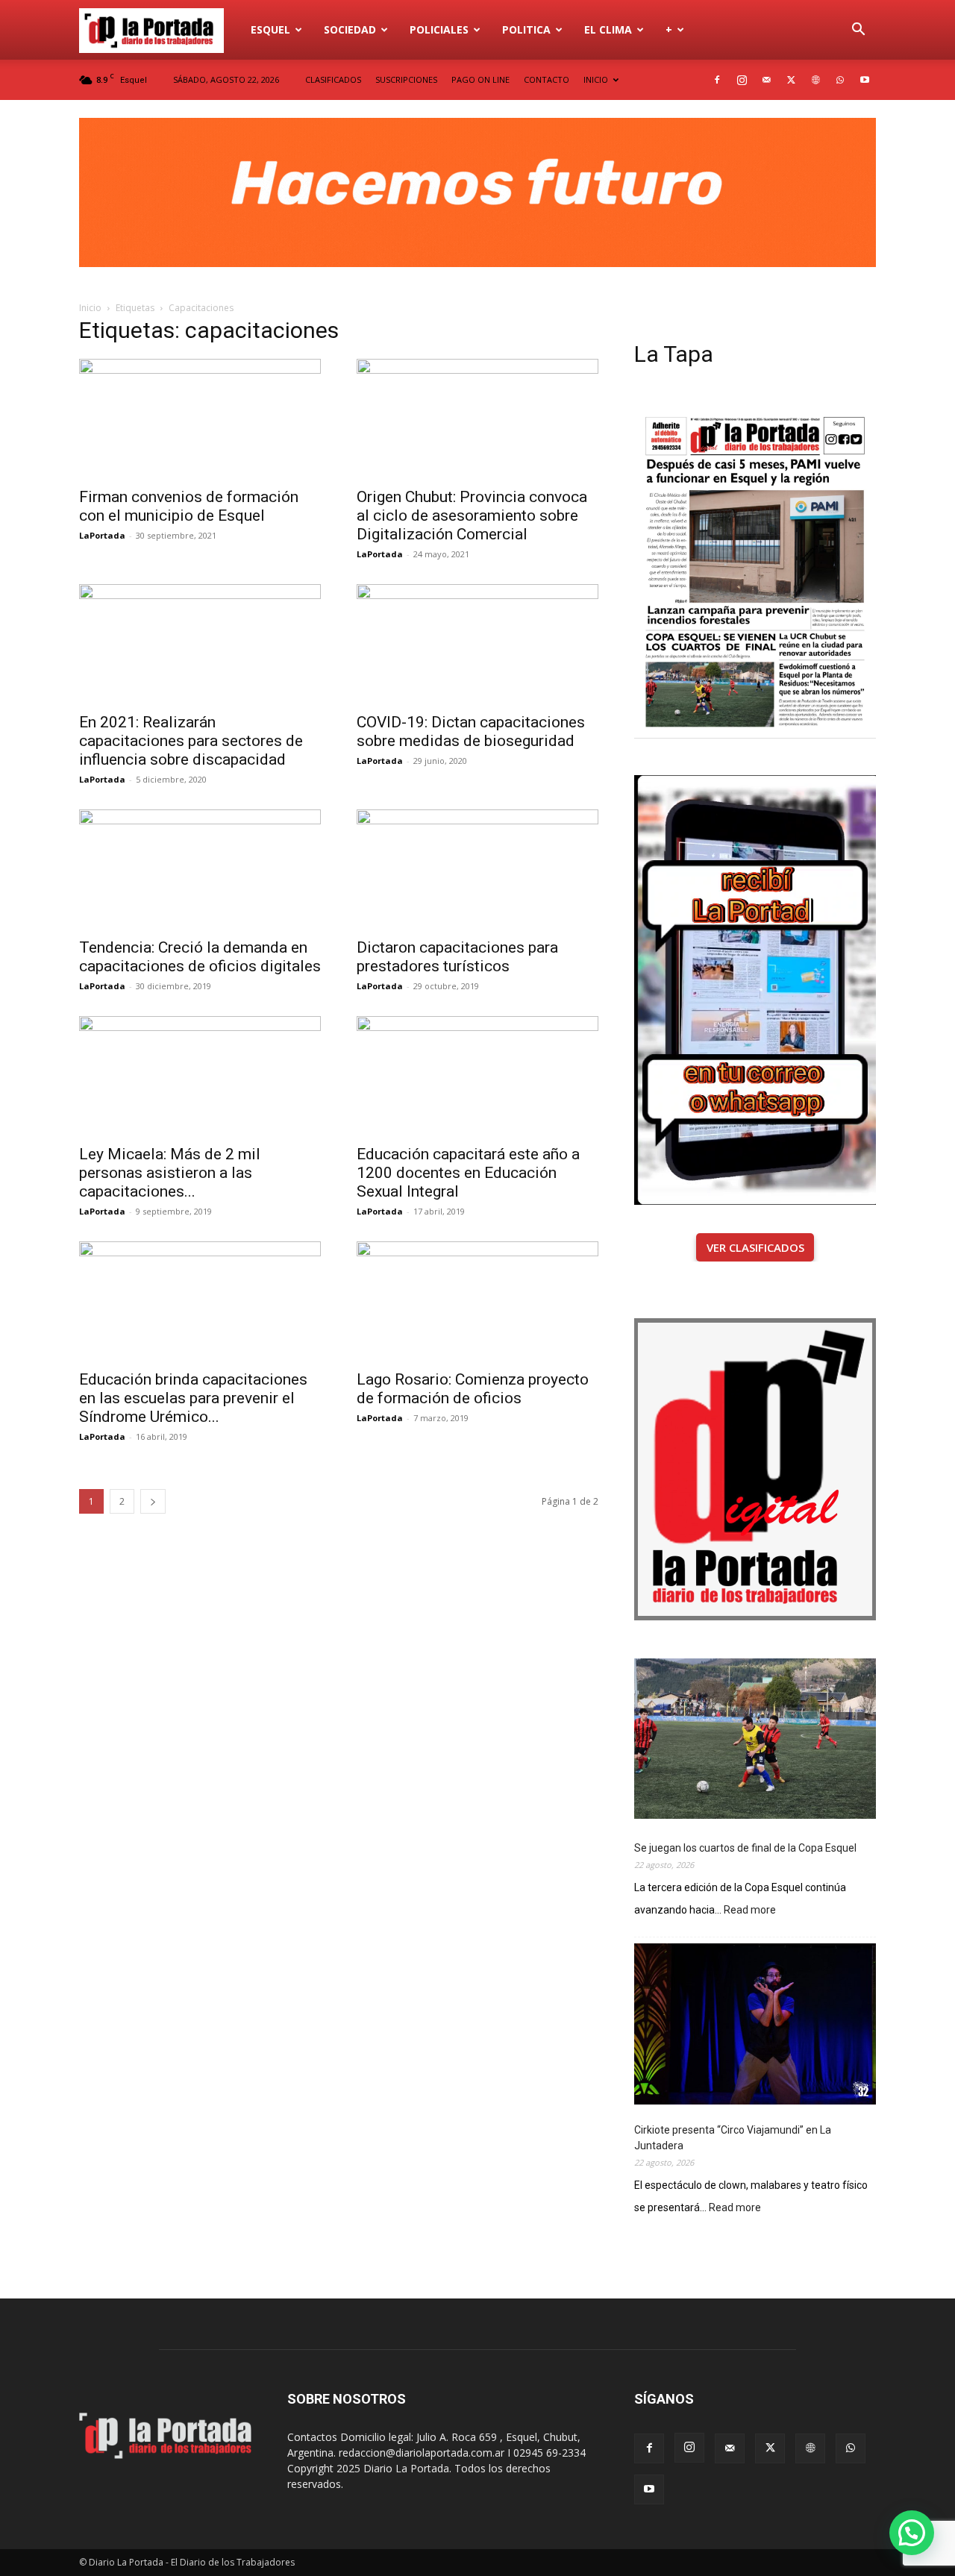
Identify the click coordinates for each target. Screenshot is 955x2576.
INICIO (596, 79)
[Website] (815, 80)
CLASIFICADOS (333, 79)
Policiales (439, 29)
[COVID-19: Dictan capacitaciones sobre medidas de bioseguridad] (477, 644)
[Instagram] (742, 80)
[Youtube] (865, 80)
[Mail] (766, 80)
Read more (750, 1911)
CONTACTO (547, 79)
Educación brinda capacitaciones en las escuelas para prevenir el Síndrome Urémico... (193, 1398)
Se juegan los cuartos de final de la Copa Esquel (745, 1848)
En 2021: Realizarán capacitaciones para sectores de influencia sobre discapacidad (191, 741)
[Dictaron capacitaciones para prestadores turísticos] (477, 869)
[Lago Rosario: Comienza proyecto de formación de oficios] (477, 1301)
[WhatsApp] (840, 80)
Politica (526, 29)
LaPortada (102, 535)
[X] (791, 80)
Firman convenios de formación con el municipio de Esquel (189, 506)
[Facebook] (717, 80)
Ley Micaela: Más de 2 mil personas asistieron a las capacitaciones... (170, 1173)
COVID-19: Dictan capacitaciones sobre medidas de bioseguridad (471, 731)
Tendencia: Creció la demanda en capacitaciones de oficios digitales (200, 957)
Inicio (90, 308)
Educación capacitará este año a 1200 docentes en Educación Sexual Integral (468, 1173)
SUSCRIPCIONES (406, 79)
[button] (858, 31)
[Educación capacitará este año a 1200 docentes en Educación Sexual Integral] (477, 1076)
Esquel (270, 29)
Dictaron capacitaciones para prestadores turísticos (457, 957)
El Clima (608, 29)
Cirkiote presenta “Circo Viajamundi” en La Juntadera (733, 2138)
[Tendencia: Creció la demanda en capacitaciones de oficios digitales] (200, 869)
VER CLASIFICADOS (755, 1247)
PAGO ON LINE (480, 79)
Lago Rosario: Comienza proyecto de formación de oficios (473, 1389)
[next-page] (153, 1501)
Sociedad (350, 29)
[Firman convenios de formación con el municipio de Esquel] (200, 419)
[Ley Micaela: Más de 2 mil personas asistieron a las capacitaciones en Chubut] (200, 1076)
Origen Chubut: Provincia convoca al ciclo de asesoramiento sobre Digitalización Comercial (472, 515)
